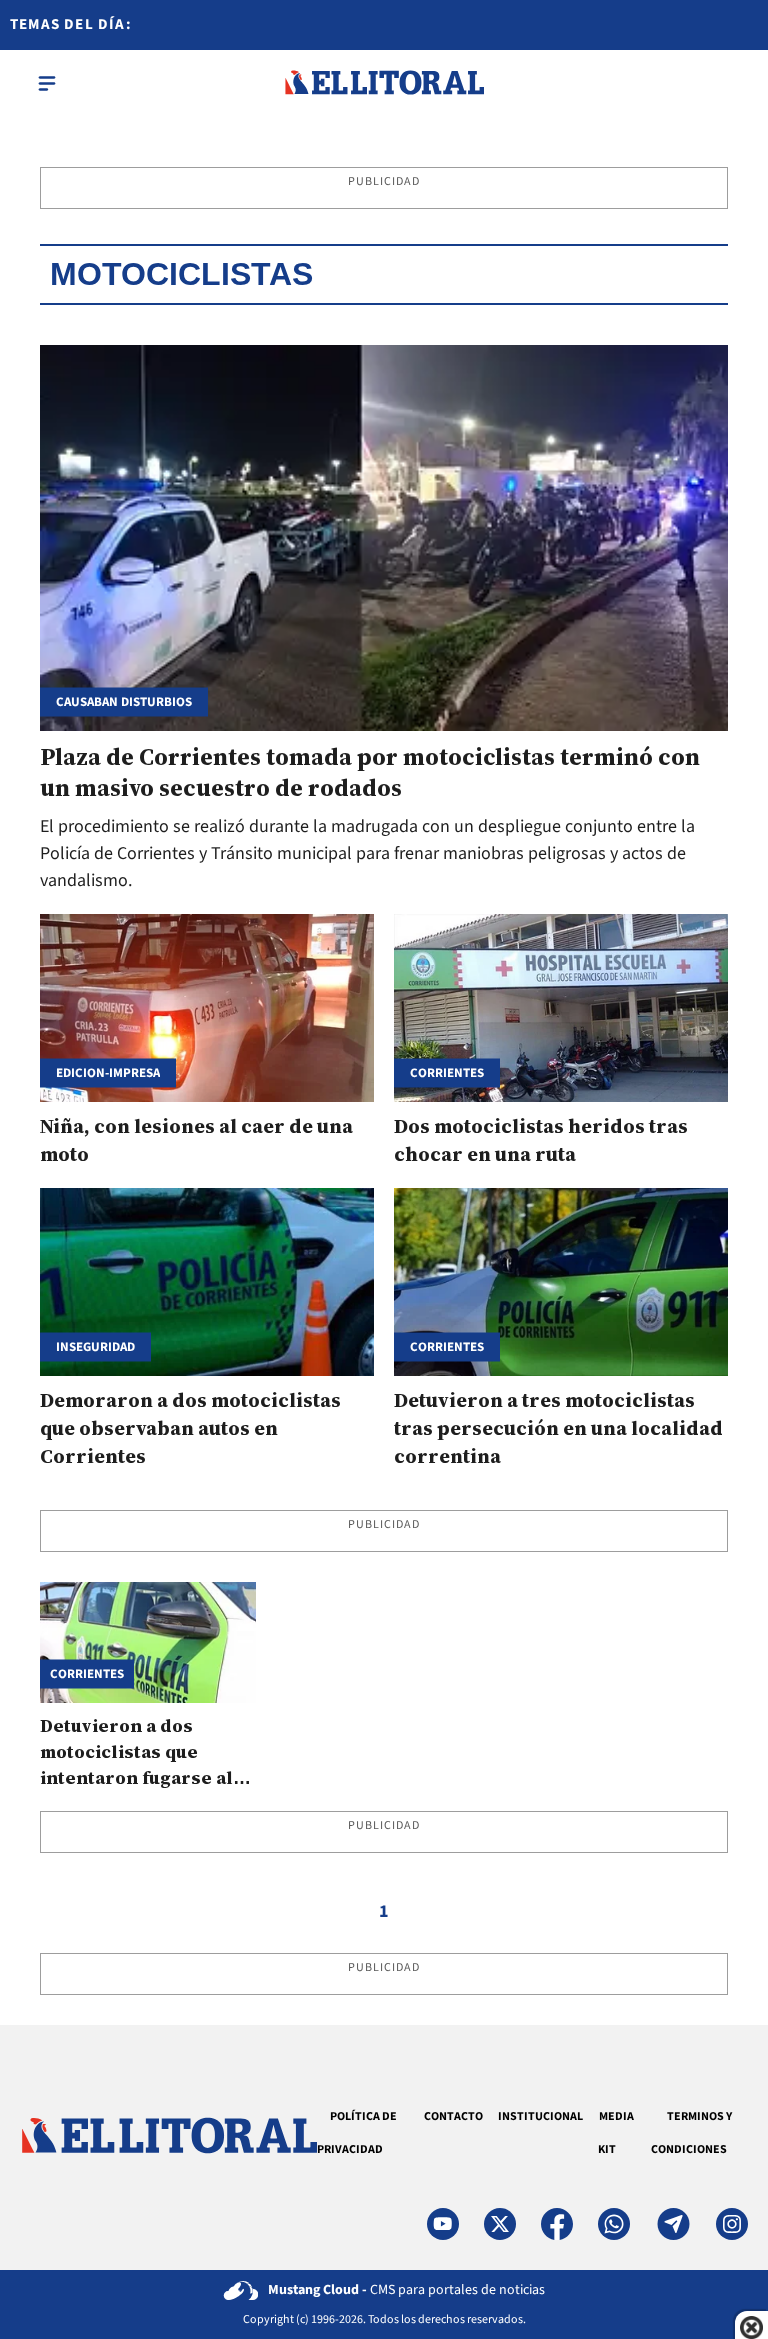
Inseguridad (95, 1346)
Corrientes (447, 1346)
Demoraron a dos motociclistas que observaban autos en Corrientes (190, 1428)
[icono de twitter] (500, 2224)
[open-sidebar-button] (47, 83)
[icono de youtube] (443, 2224)
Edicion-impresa (108, 1073)
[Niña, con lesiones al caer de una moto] (207, 1008)
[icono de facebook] (557, 2224)
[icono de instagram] (732, 2224)
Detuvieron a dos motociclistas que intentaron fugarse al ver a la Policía (136, 1764)
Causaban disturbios (124, 702)
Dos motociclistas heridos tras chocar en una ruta (541, 1140)
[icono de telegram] (673, 2224)
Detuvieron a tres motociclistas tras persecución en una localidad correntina (558, 1428)
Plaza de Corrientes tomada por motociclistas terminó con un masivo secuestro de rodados (370, 772)
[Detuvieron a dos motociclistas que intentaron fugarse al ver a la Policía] (148, 1642)
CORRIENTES (447, 1073)
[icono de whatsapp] (614, 2224)
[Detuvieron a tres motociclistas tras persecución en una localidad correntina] (561, 1282)
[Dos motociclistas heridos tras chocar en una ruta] (561, 1008)
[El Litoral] (384, 83)
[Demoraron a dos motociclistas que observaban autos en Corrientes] (207, 1282)
